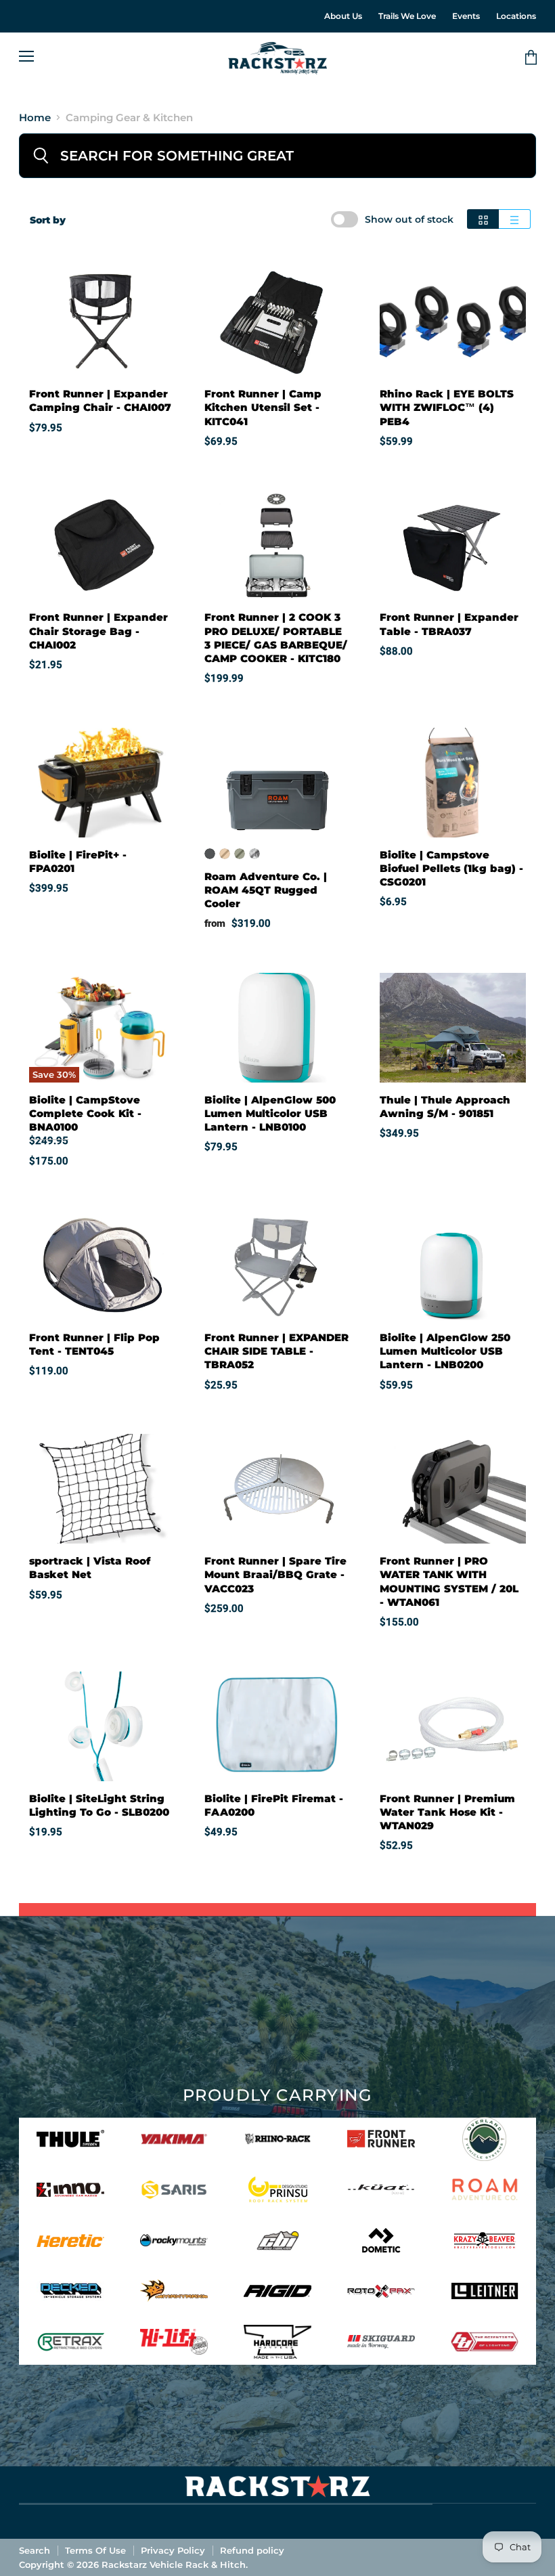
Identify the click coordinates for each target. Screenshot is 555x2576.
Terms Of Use (95, 2550)
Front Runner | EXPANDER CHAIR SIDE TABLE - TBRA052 (276, 1351)
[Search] (41, 156)
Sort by (48, 220)
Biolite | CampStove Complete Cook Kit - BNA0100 (85, 1113)
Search (35, 2550)
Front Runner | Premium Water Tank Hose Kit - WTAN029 (447, 1812)
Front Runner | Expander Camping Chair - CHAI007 (100, 400)
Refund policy (252, 2550)
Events (466, 16)
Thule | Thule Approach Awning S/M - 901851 (445, 1107)
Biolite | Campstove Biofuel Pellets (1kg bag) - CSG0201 (451, 868)
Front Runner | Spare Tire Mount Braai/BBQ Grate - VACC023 (275, 1574)
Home (35, 117)
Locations (516, 16)
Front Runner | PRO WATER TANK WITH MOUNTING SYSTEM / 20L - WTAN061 (449, 1581)
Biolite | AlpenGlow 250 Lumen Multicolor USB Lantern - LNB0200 (445, 1351)
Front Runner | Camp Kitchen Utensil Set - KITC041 (263, 407)
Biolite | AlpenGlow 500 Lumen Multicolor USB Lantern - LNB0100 (270, 1113)
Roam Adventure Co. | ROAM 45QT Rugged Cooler (266, 890)
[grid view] (483, 219)
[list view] (515, 219)
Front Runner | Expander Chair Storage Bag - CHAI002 (98, 631)
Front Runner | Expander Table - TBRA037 (449, 624)
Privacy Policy (173, 2550)
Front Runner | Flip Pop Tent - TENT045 (94, 1344)
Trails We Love (407, 16)
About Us (343, 16)
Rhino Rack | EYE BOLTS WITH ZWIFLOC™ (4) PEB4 (447, 407)
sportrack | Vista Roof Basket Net (90, 1568)
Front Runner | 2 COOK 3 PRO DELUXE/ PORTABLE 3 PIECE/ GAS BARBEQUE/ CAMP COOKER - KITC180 (276, 637)
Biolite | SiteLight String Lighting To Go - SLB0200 (99, 1805)
